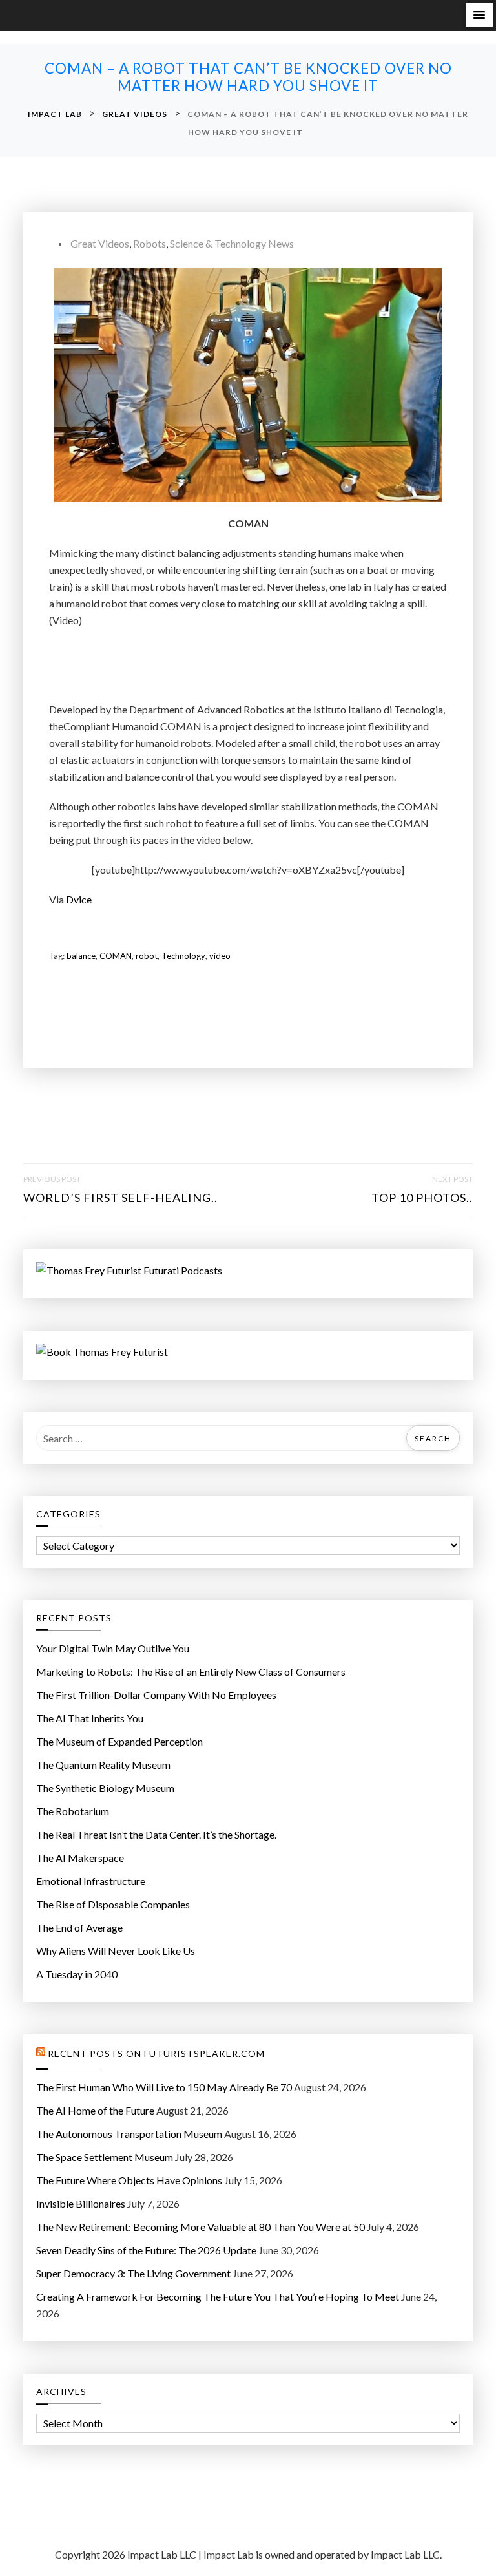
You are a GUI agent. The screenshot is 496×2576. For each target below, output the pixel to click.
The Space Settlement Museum (105, 2157)
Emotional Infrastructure (91, 1881)
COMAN (116, 956)
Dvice (79, 899)
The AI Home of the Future (95, 2110)
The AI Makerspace (80, 1858)
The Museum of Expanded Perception (119, 1741)
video (220, 956)
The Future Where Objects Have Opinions (129, 2180)
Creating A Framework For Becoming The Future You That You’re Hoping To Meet (218, 2296)
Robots (150, 243)
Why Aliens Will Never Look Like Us (116, 1951)
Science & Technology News (232, 243)
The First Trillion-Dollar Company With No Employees (156, 1695)
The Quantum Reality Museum (103, 1765)
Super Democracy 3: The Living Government (133, 2273)
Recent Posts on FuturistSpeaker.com (156, 2054)
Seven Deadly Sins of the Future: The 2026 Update (146, 2250)
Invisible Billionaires (81, 2203)
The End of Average (79, 1927)
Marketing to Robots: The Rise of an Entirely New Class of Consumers (191, 1672)
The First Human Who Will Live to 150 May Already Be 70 (164, 2087)
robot (147, 956)
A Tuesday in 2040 (77, 1974)
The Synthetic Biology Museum (105, 1788)
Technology (183, 956)
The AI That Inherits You (90, 1718)
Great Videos (100, 243)
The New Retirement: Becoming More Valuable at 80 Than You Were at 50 (201, 2227)
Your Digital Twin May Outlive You (113, 1648)
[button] (479, 15)
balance (81, 956)
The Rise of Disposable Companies (113, 1904)
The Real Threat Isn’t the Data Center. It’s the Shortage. (156, 1834)
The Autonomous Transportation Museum (129, 2134)
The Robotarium (73, 1811)
